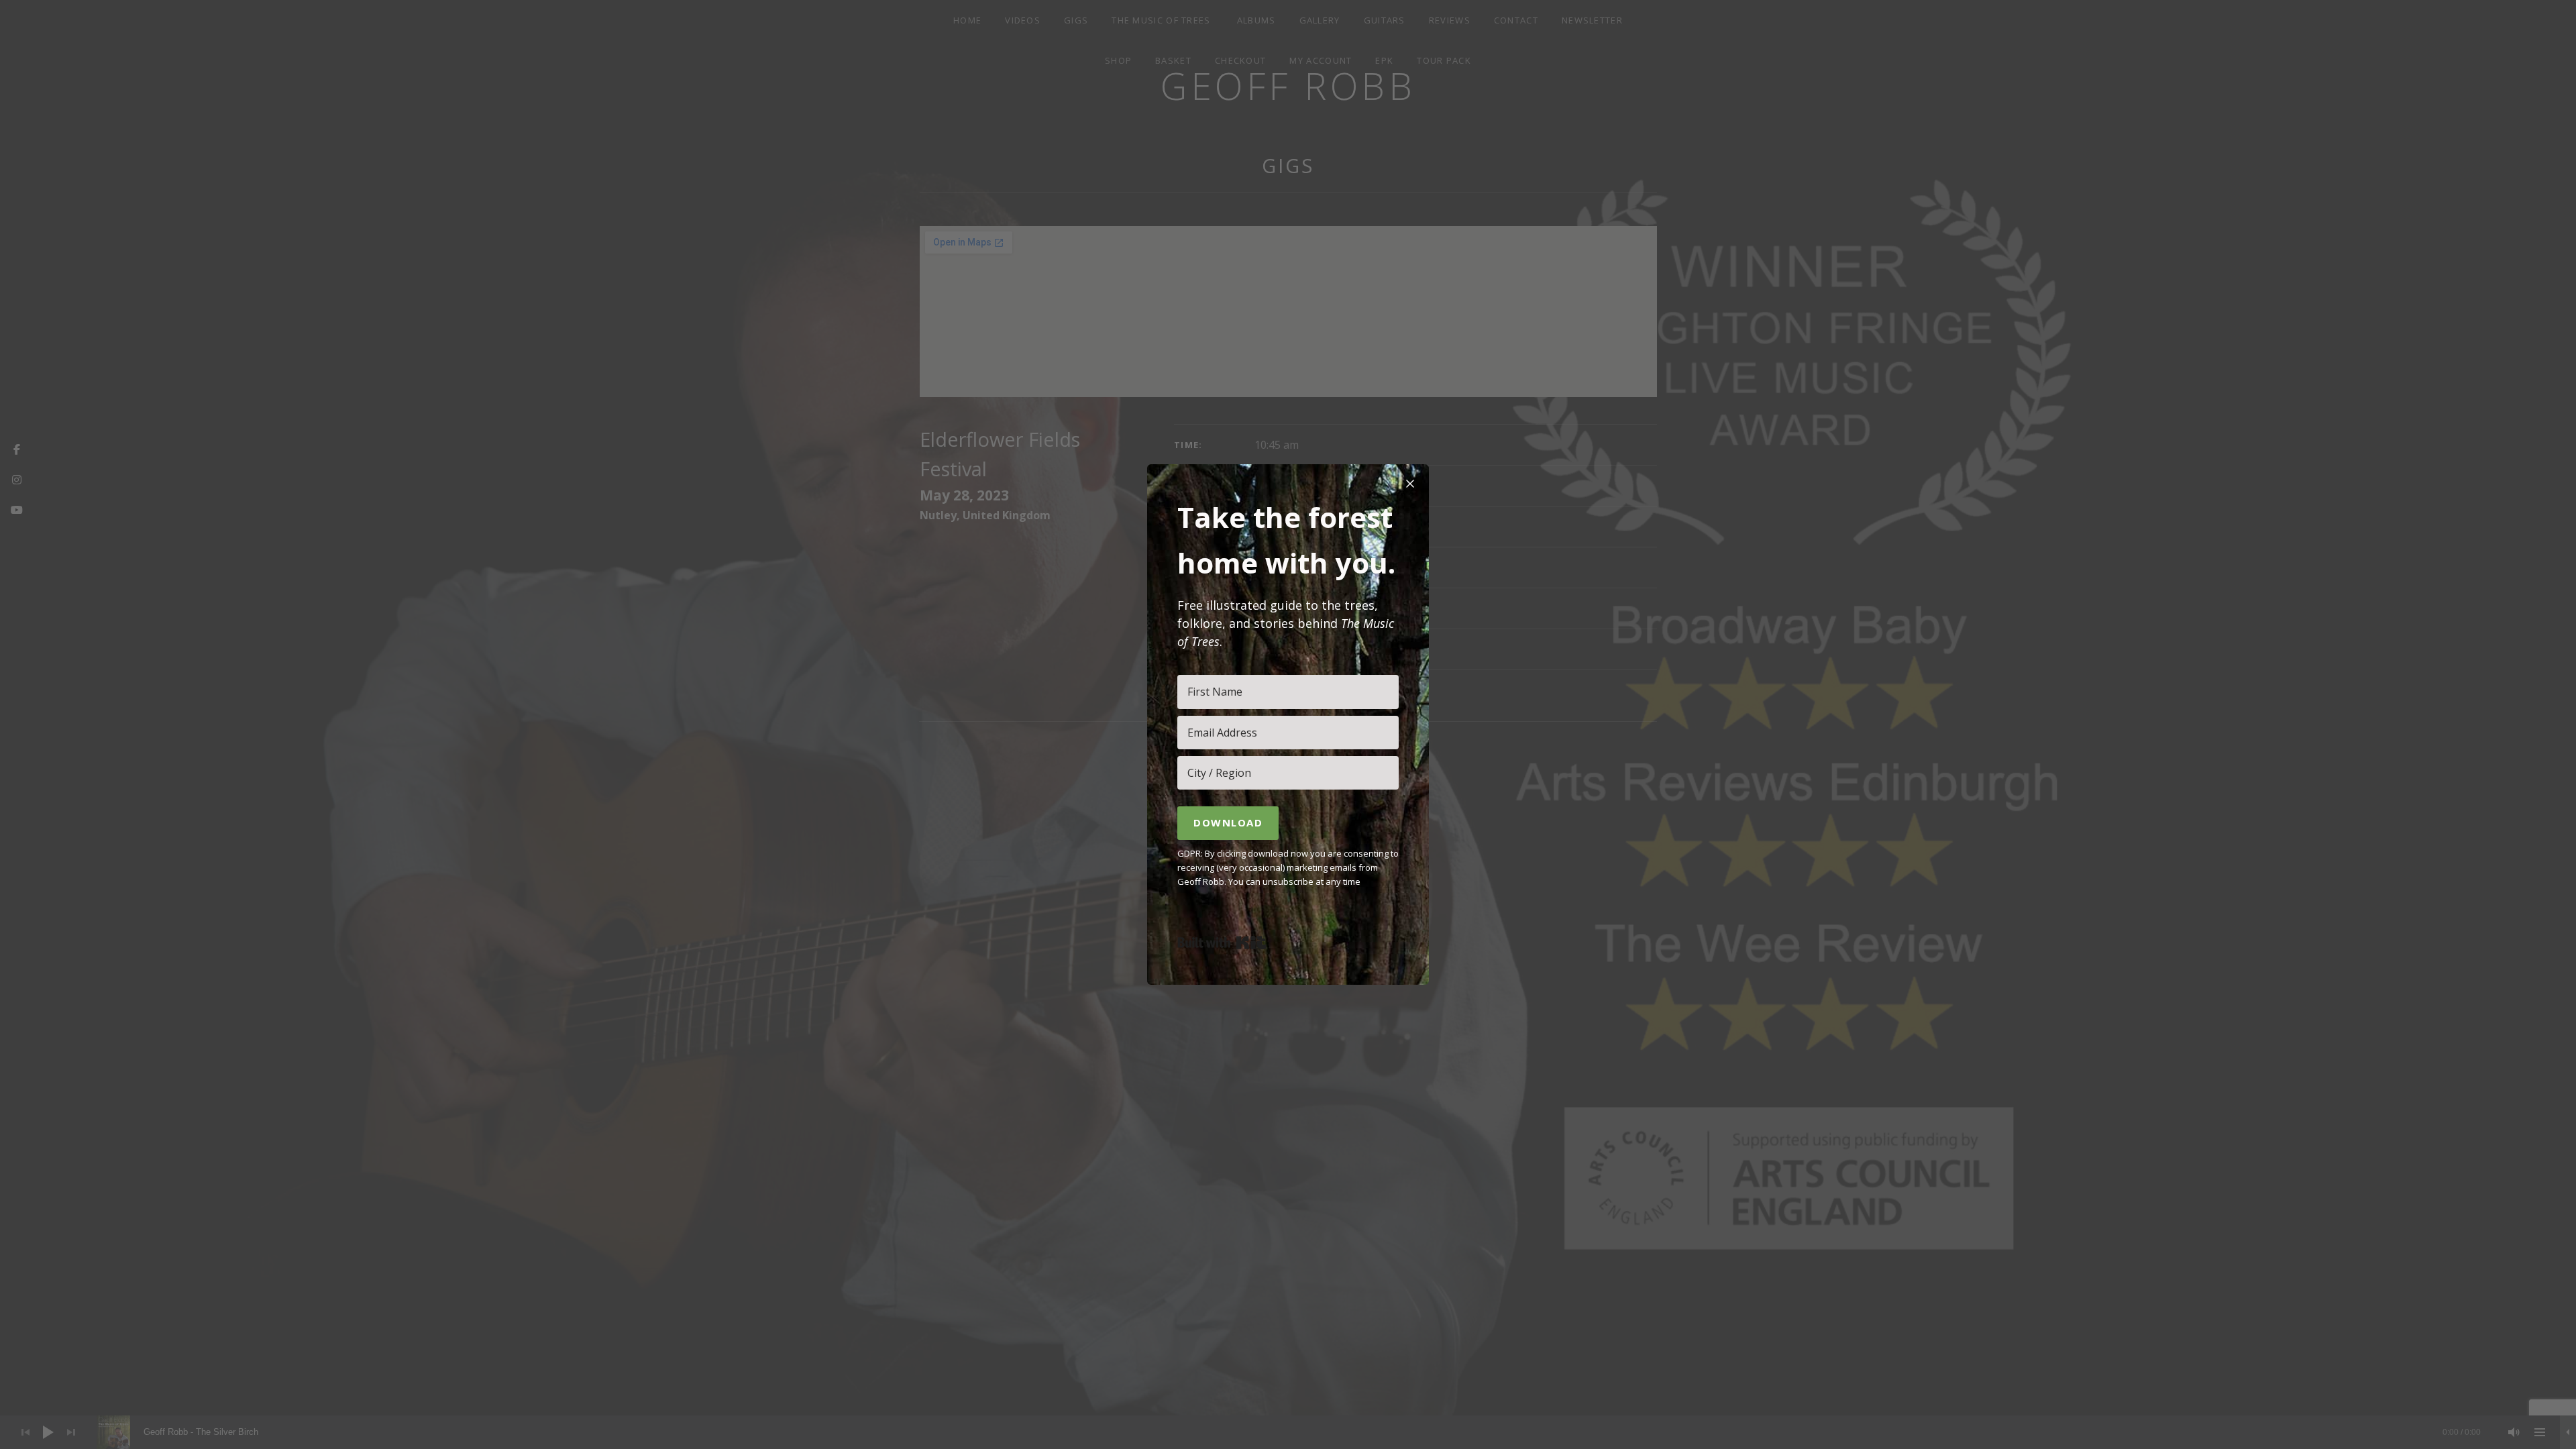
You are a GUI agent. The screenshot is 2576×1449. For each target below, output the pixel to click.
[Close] (1410, 483)
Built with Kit (1222, 943)
